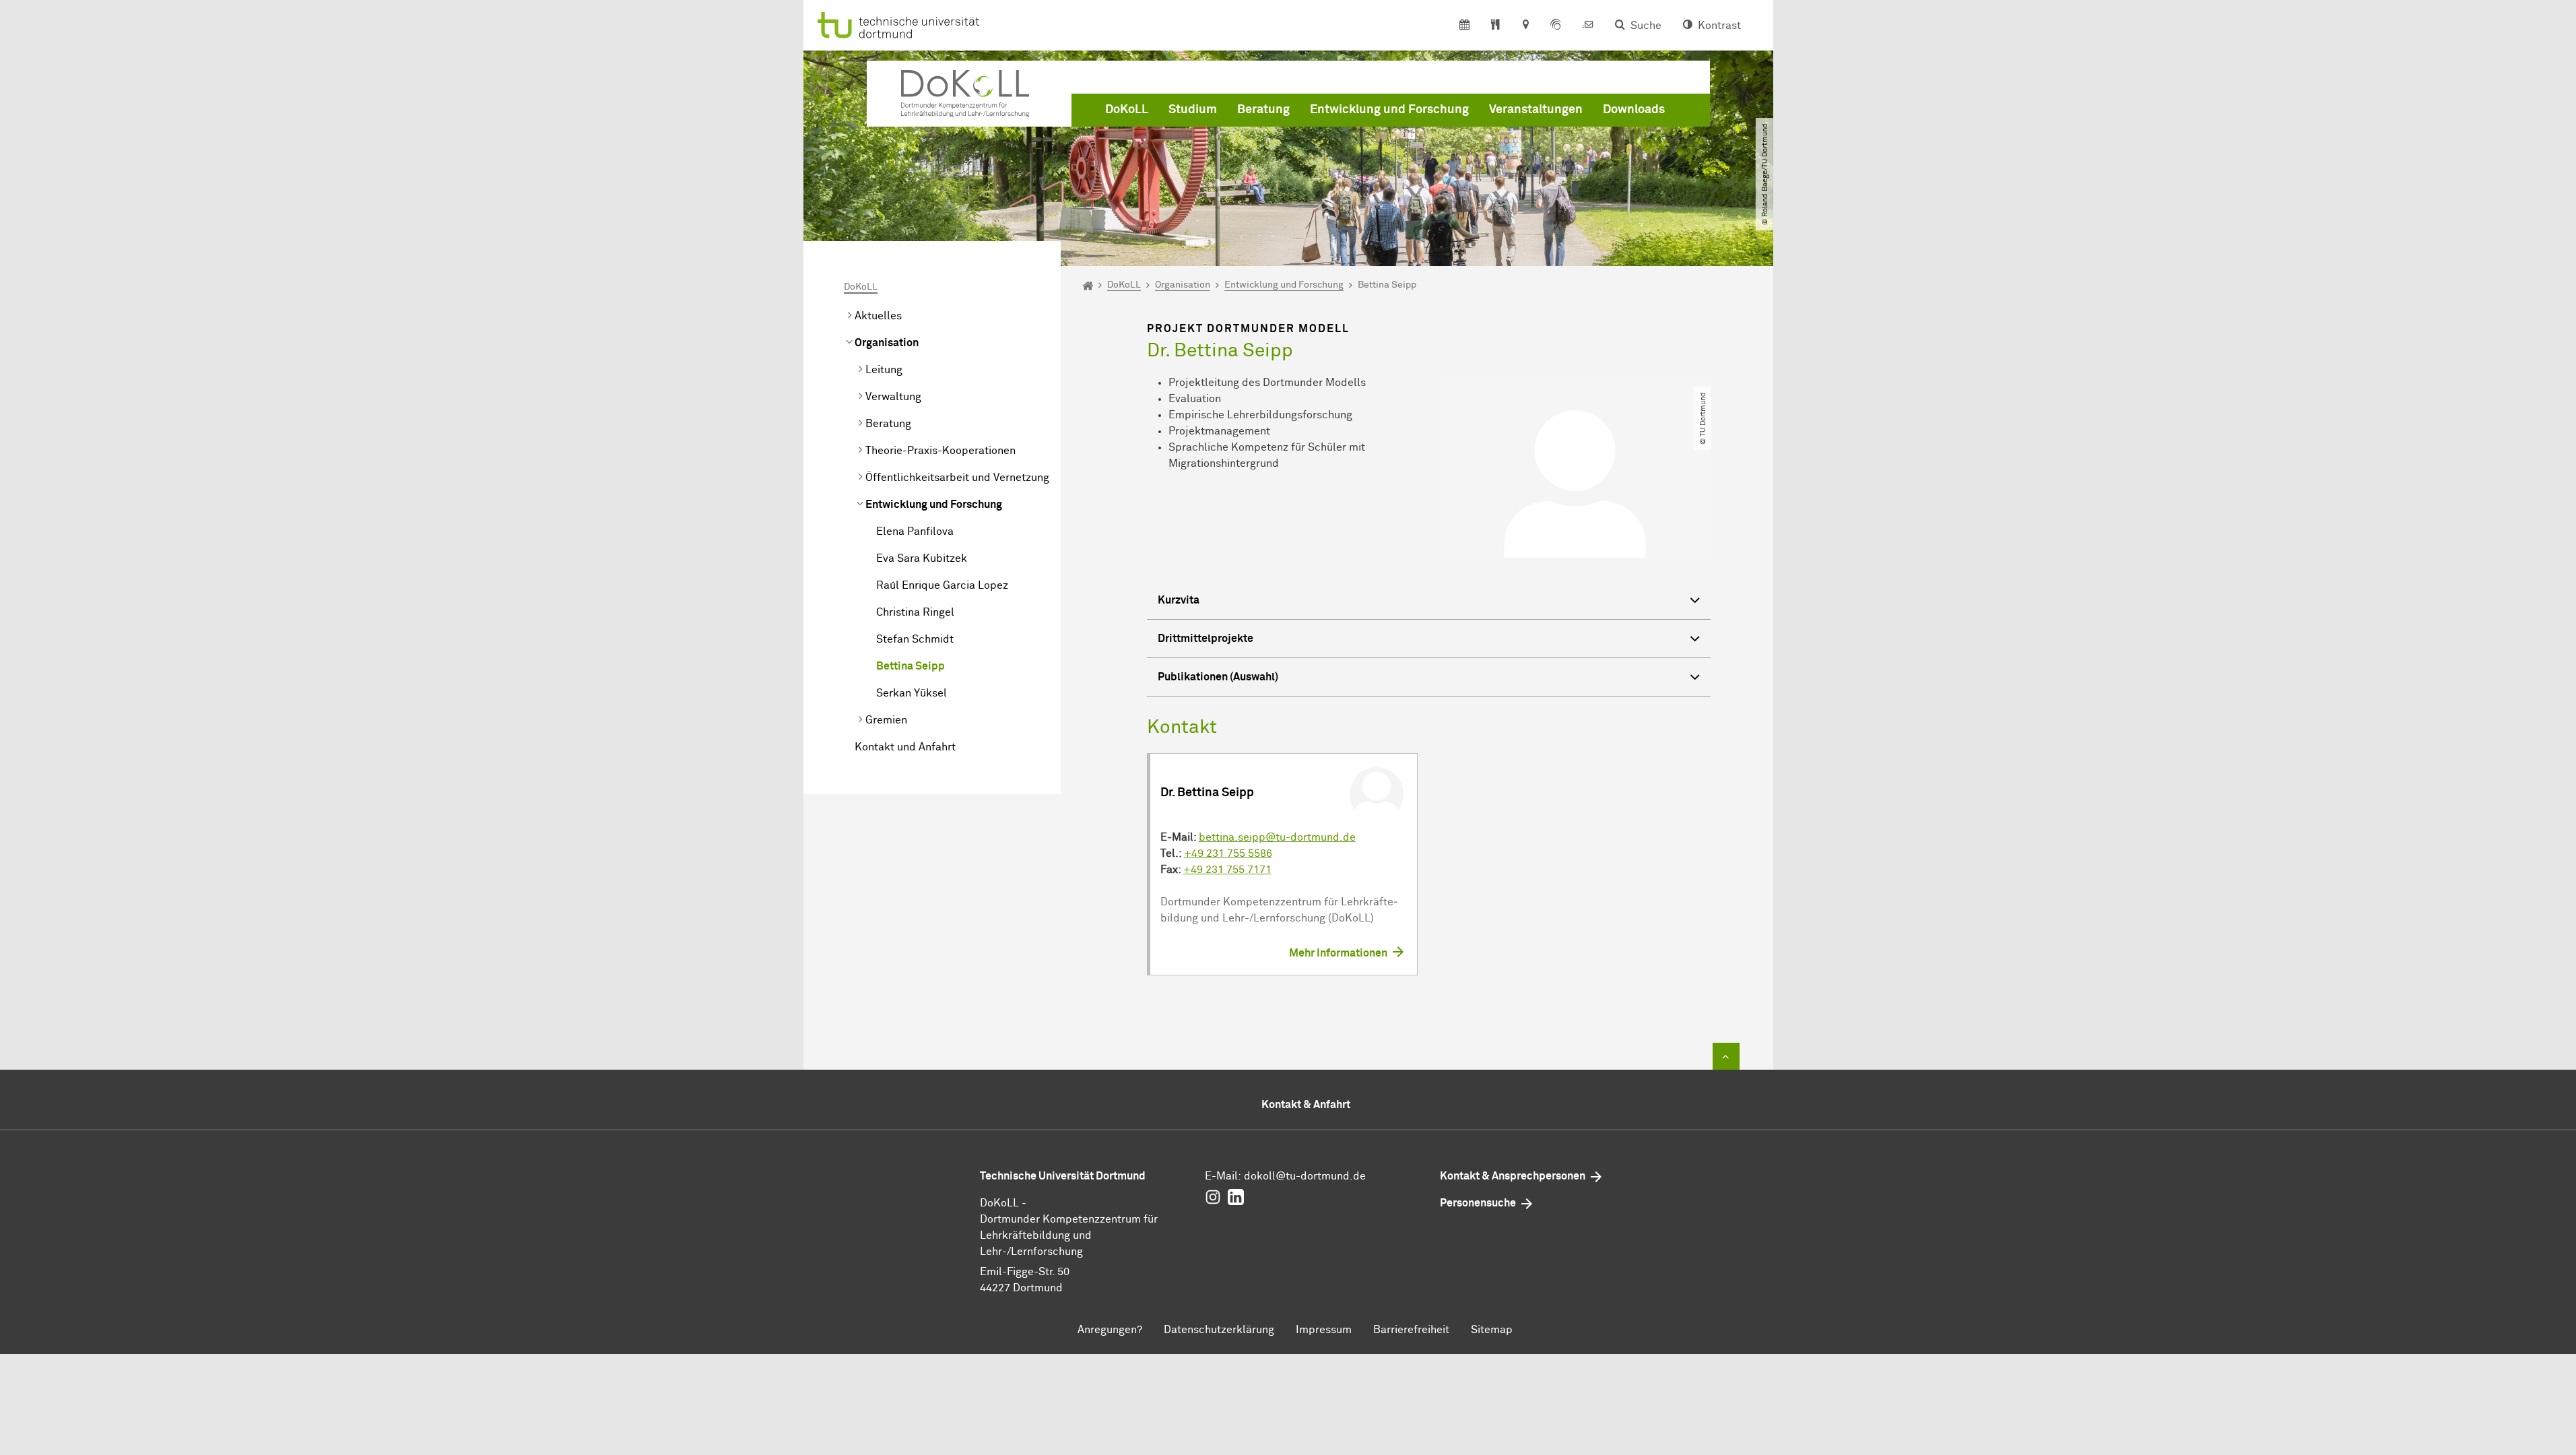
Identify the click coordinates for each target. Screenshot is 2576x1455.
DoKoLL (1127, 110)
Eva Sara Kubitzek (922, 558)
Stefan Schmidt (915, 639)
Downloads (1634, 110)
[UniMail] (1588, 26)
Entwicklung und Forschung (1389, 110)
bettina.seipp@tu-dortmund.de (1277, 837)
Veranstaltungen (1536, 110)
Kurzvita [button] (1179, 600)
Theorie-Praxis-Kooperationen (940, 451)
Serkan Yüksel (912, 693)
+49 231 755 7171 (1227, 870)
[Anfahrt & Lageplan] (1525, 26)
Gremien (886, 720)
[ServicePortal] (1556, 26)
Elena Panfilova (915, 531)
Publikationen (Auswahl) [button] (1218, 677)
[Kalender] (1464, 26)
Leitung (884, 370)
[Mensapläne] (1495, 26)
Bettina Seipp (911, 666)
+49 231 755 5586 (1228, 853)
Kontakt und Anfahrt (905, 747)
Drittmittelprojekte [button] (1206, 639)
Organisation (887, 343)
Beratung (1263, 110)
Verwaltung (893, 397)
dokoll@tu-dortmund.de (1305, 1176)
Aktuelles (878, 316)
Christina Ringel (915, 612)
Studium (1193, 110)
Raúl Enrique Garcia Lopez (942, 585)
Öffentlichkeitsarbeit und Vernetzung (957, 478)
